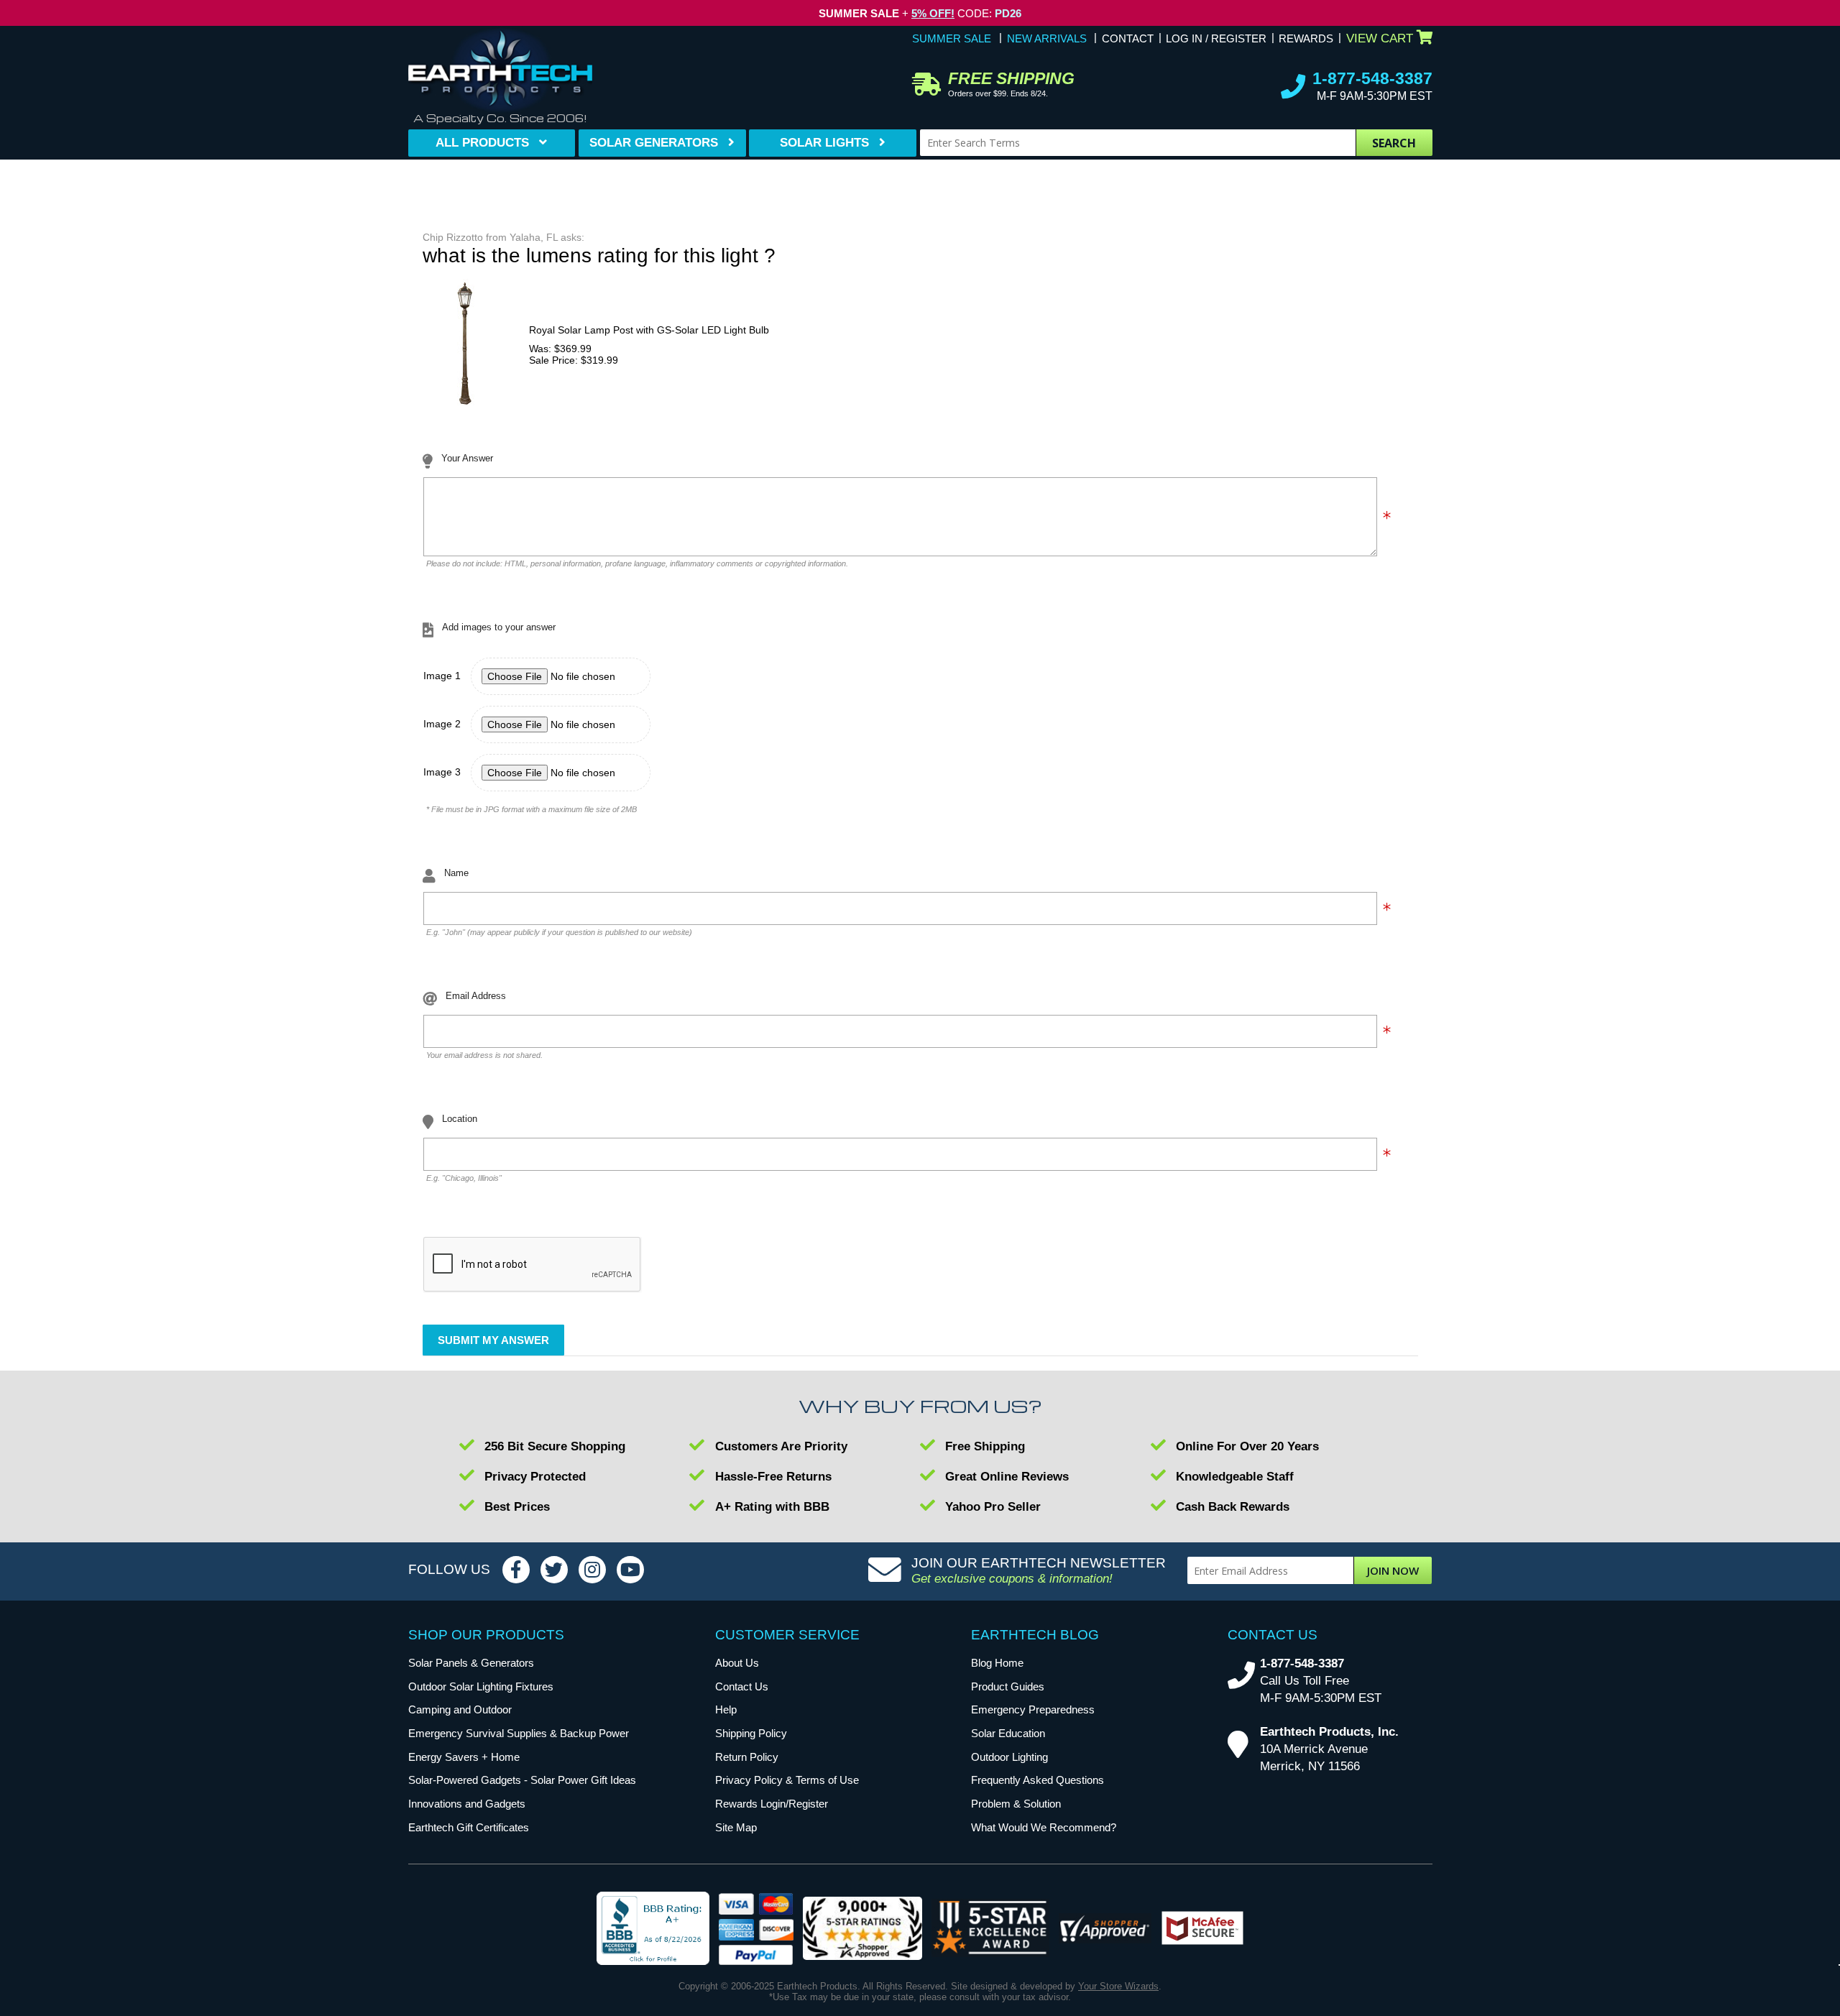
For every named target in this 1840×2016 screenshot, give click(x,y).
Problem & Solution (1016, 1804)
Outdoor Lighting (1009, 1757)
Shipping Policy (751, 1733)
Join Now (1393, 1570)
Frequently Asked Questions (1038, 1780)
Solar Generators (654, 143)
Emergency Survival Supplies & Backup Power (519, 1733)
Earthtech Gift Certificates (469, 1827)
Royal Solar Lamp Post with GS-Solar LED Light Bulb (649, 330)
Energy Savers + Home (464, 1757)
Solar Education (1008, 1733)
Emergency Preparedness (1033, 1709)
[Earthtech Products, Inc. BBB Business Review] (653, 1929)
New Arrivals (1047, 38)
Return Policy (747, 1757)
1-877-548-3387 (1372, 78)
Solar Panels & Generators (471, 1663)
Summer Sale (952, 38)
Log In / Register (1216, 38)
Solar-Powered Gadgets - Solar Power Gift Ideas (522, 1780)
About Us (737, 1663)
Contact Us (742, 1686)
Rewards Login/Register (772, 1804)
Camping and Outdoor (460, 1709)
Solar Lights (824, 143)
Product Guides (1008, 1686)
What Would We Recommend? (1044, 1827)
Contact (1128, 38)
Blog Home (997, 1663)
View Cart (1380, 38)
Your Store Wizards (1118, 1986)
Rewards (1306, 38)
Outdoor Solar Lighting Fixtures (481, 1686)
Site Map (736, 1827)
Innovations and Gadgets (467, 1804)
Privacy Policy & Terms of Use (787, 1780)
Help (726, 1709)
